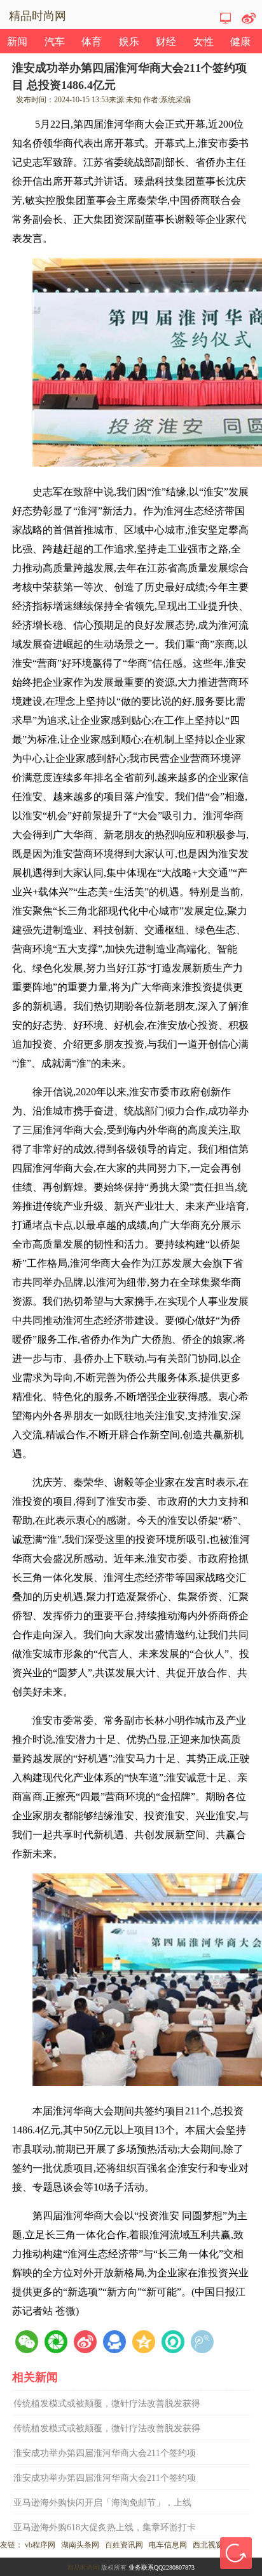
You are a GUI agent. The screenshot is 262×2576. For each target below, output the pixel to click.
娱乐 (129, 42)
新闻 (17, 42)
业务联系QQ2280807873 (162, 2567)
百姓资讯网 (124, 2545)
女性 (203, 42)
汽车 (55, 42)
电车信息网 (168, 2545)
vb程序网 (40, 2545)
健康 (240, 42)
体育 (92, 42)
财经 (166, 42)
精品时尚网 (83, 2567)
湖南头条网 (80, 2545)
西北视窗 (208, 2545)
